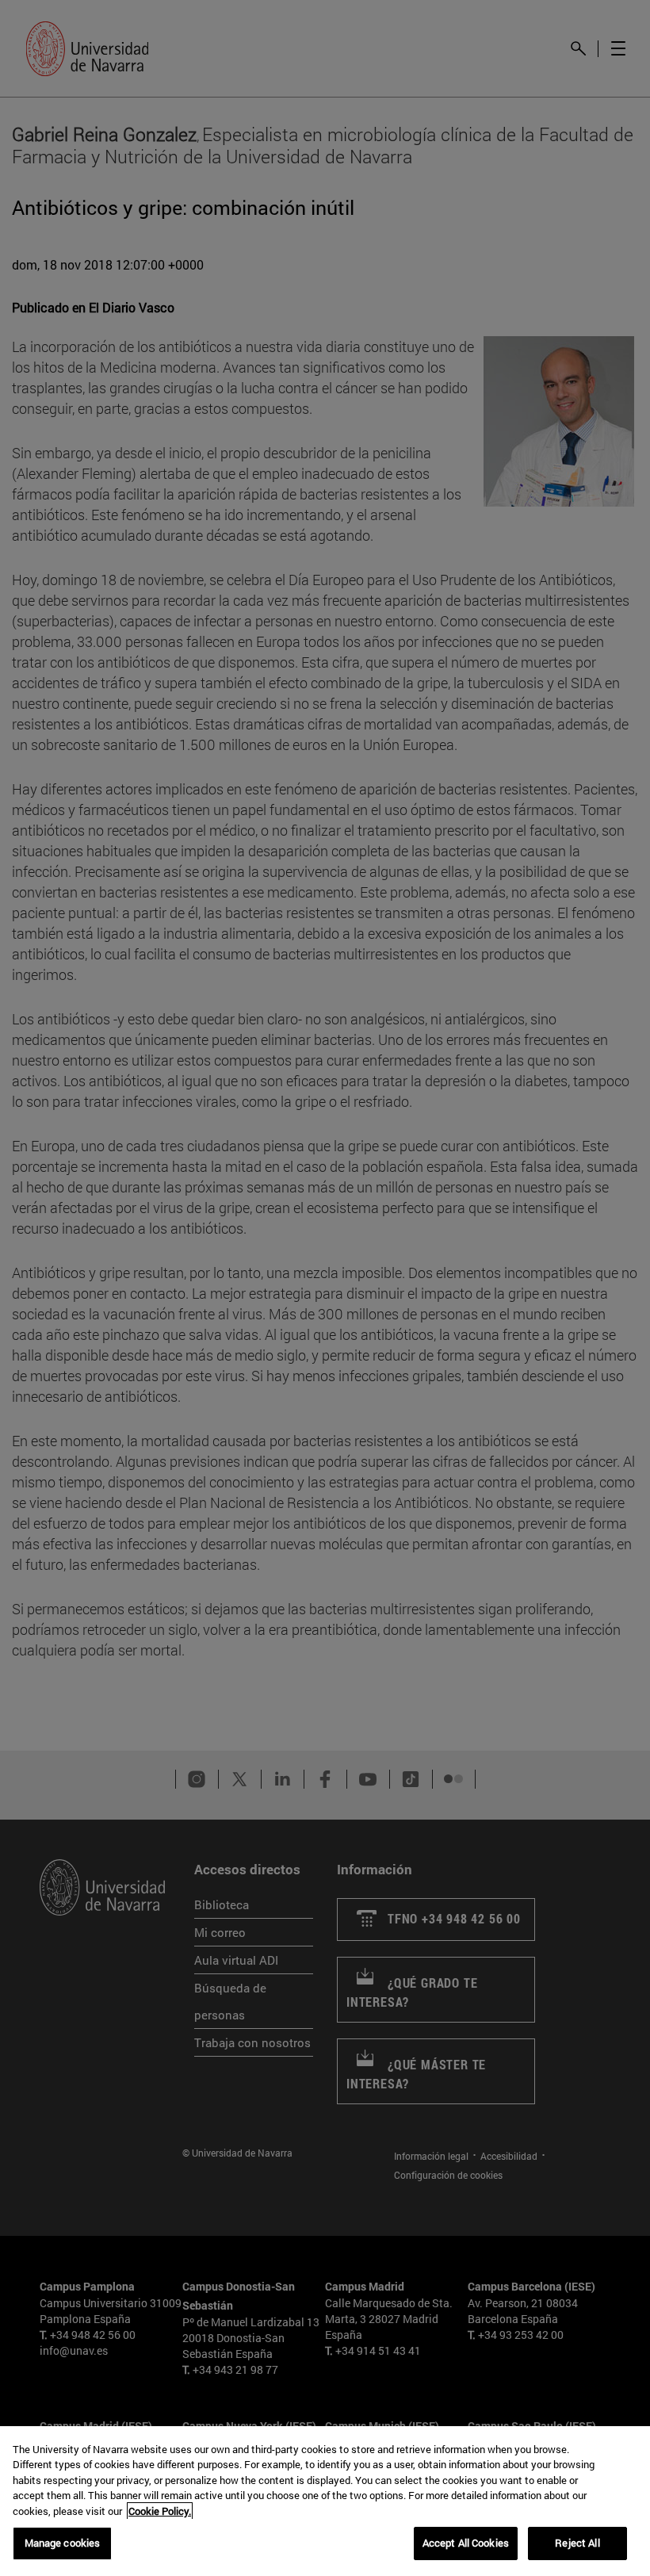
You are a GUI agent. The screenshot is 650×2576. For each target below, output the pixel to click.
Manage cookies (63, 2543)
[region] (325, 2501)
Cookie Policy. (160, 2511)
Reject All (577, 2543)
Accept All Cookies (466, 2543)
